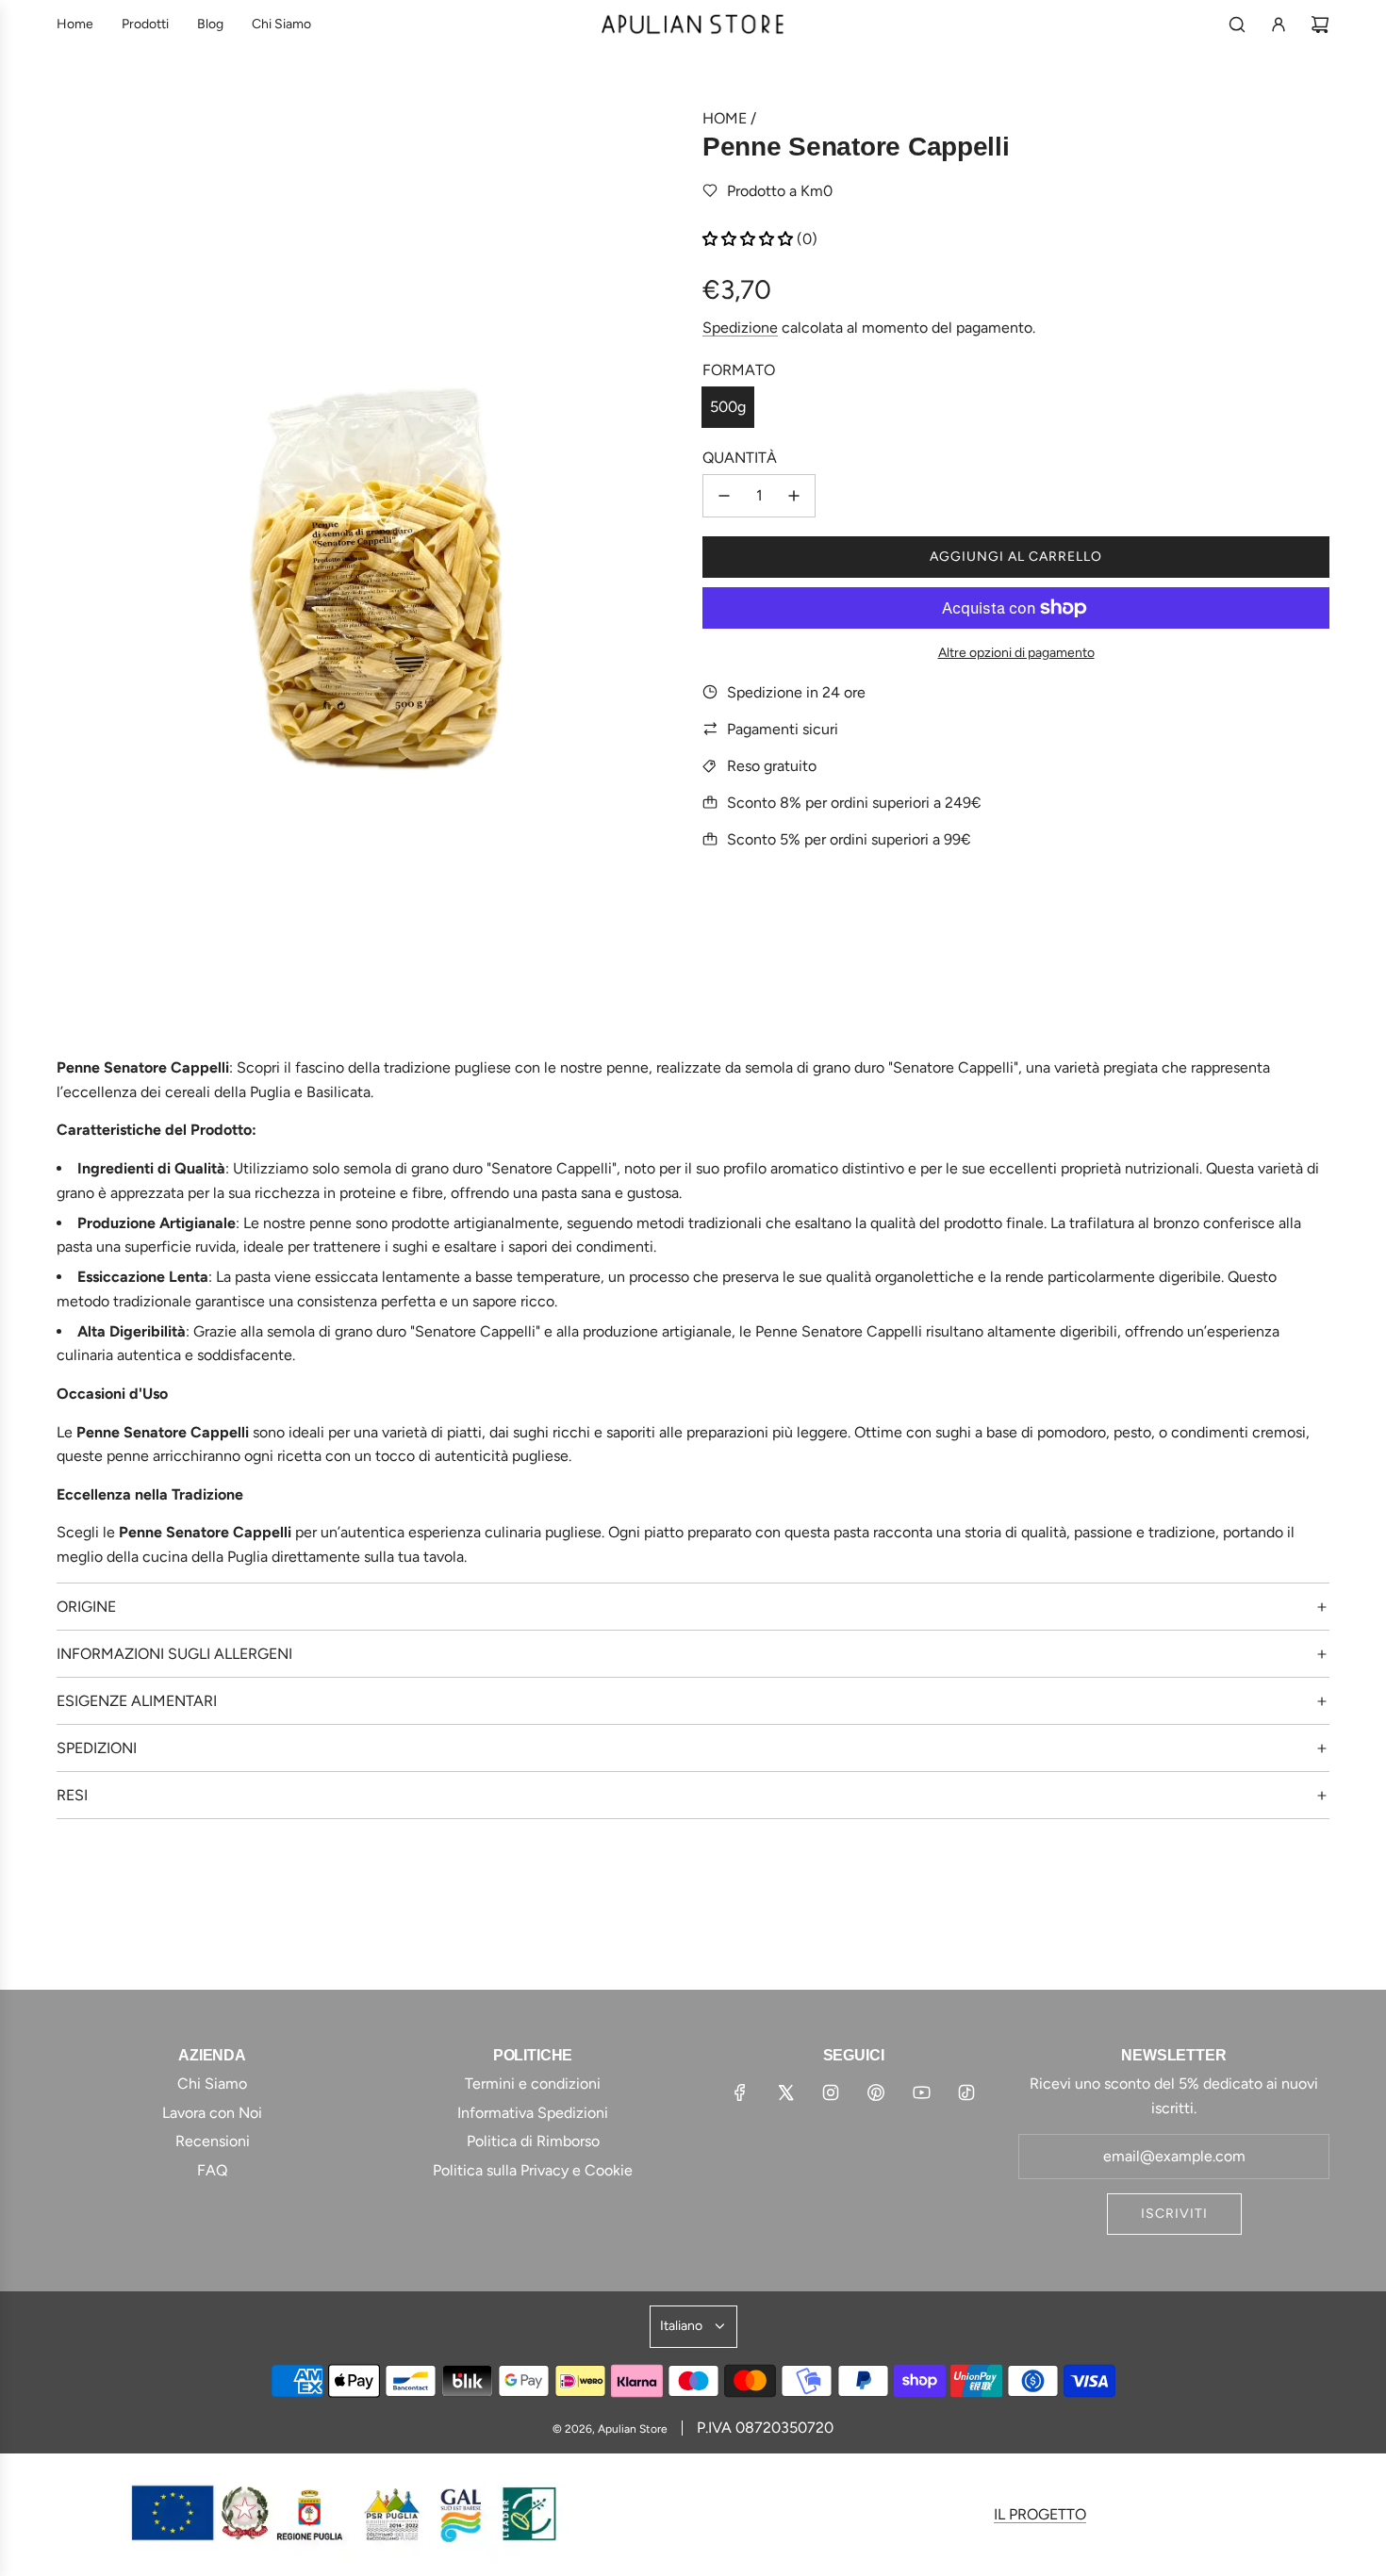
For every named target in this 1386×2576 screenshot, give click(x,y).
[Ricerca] (1237, 25)
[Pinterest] (876, 2092)
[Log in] (1279, 25)
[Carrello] (1320, 25)
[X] (785, 2092)
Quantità (740, 458)
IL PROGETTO (1040, 2514)
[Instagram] (831, 2092)
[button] (750, 239)
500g (728, 407)
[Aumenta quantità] (794, 496)
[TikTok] (966, 2092)
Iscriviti (1174, 2214)
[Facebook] (740, 2092)
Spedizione (740, 328)
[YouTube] (921, 2092)
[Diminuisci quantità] (724, 496)
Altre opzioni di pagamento (1016, 653)
